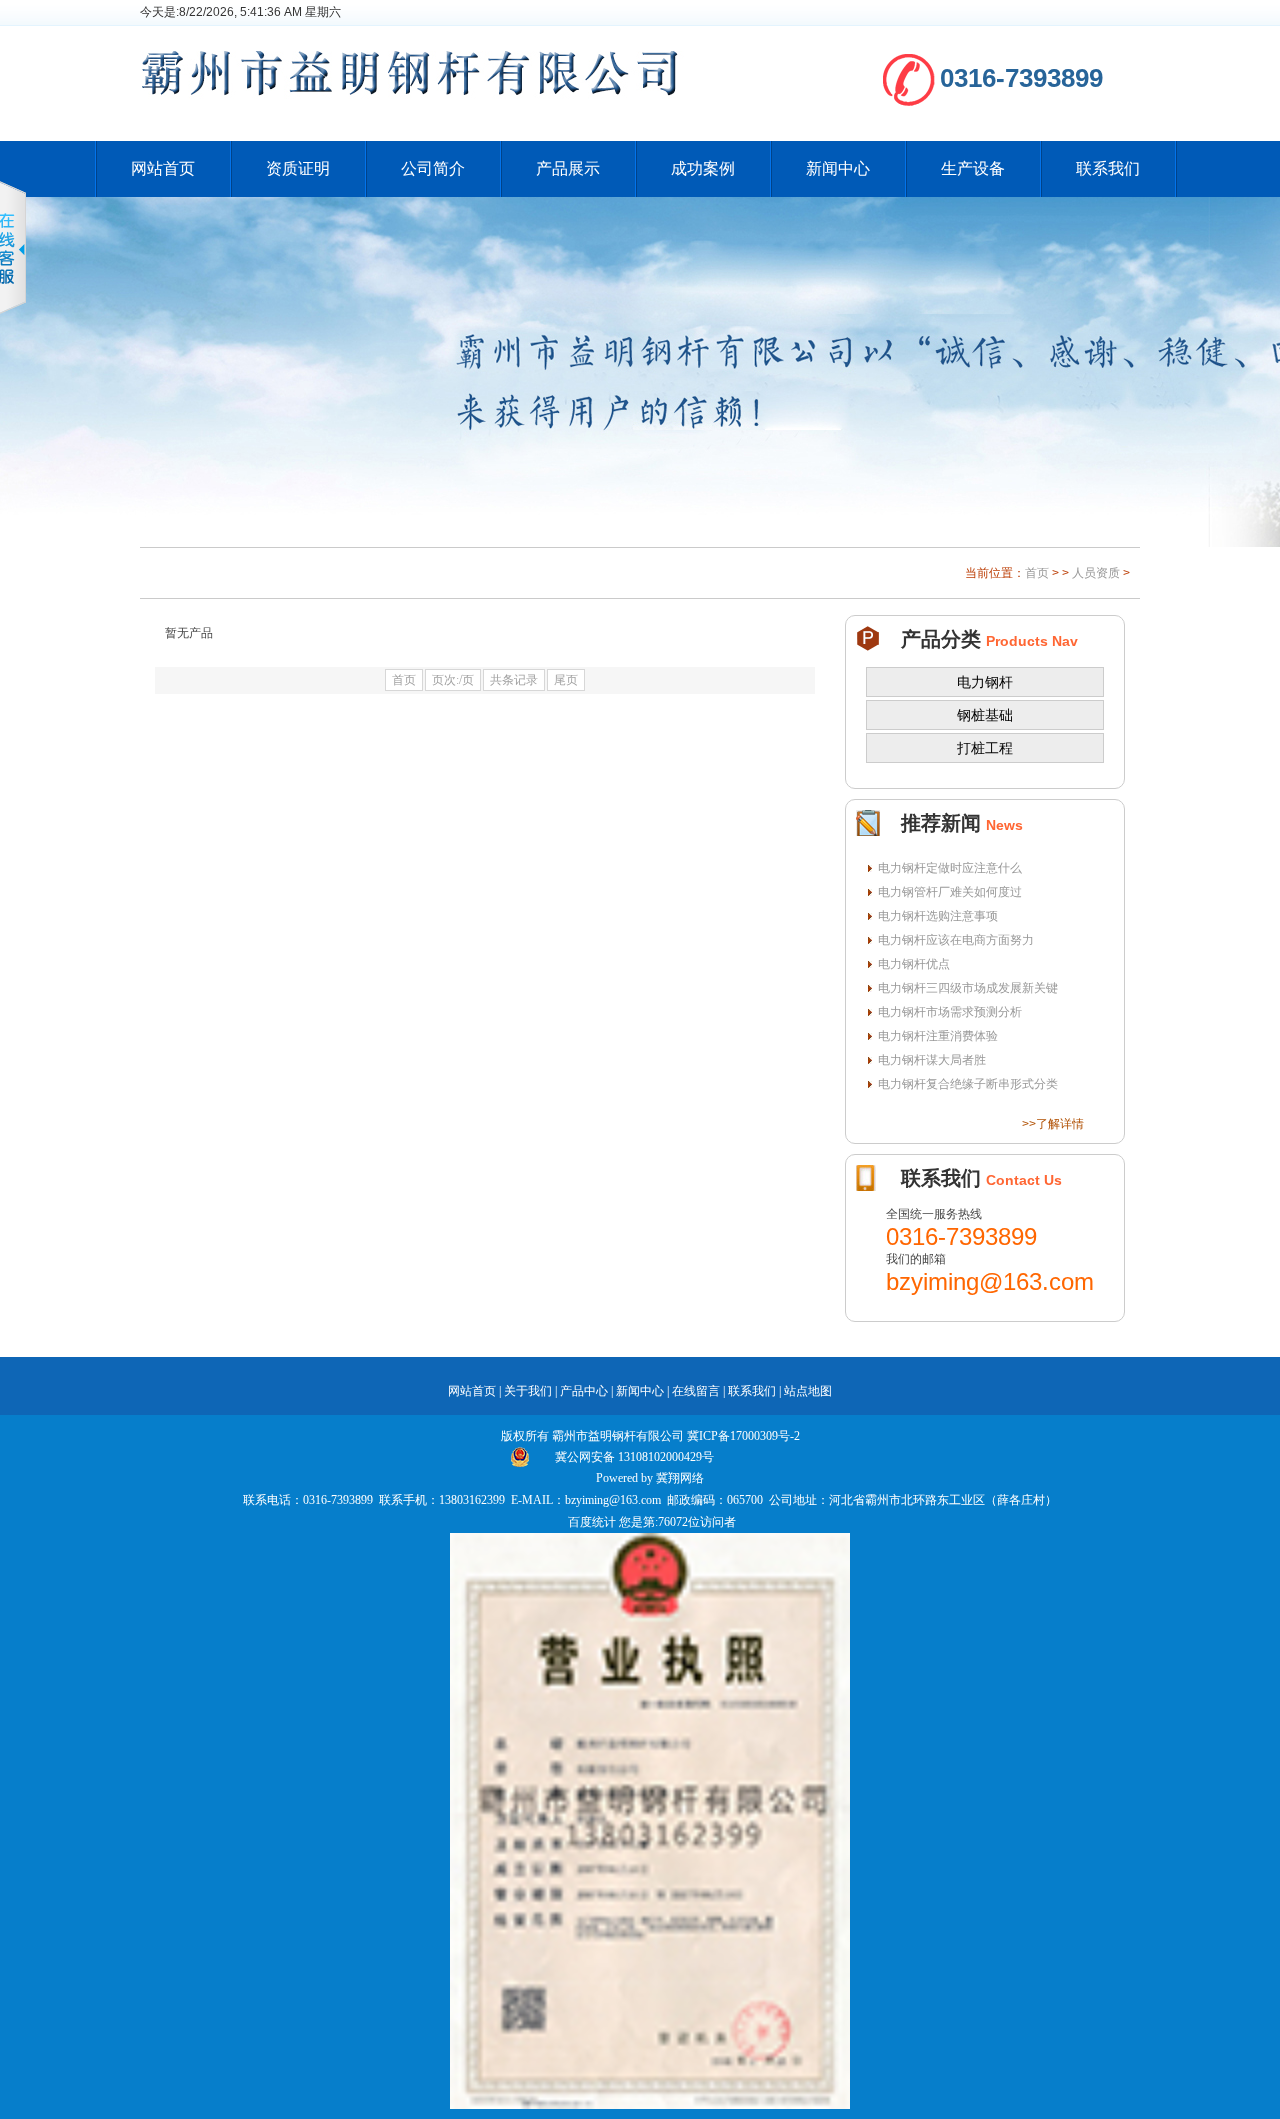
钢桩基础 (985, 715)
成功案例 (703, 168)
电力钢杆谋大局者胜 (932, 1060)
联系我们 (1108, 168)
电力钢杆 (985, 682)
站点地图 (808, 1391)
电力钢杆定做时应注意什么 (950, 868)
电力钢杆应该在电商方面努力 (956, 940)
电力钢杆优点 (914, 964)
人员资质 (1096, 573)
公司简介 (433, 168)
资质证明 (298, 168)
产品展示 (568, 168)
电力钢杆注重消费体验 (938, 1036)
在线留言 (696, 1391)
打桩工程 (985, 748)
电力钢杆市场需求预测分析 (950, 1012)
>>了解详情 (1053, 1124)
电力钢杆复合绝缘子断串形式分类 (968, 1084)
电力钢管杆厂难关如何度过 (950, 892)
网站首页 (163, 168)
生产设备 (973, 168)
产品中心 (584, 1391)
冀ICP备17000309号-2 (743, 1436)
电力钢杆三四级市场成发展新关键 (968, 988)
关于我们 (528, 1391)
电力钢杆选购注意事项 (938, 916)
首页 (1037, 573)
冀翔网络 (680, 1478)
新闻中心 (838, 168)
